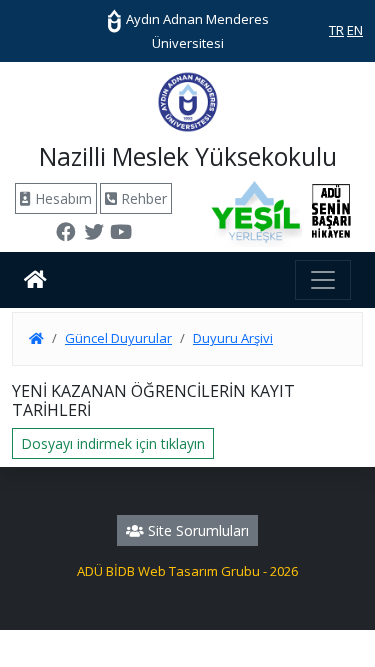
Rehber (142, 198)
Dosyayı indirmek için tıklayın (113, 443)
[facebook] (66, 234)
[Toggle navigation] (323, 280)
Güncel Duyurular (118, 338)
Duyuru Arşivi (233, 338)
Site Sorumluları (196, 530)
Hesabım (61, 198)
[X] (94, 234)
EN (355, 30)
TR (336, 30)
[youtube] (121, 234)
